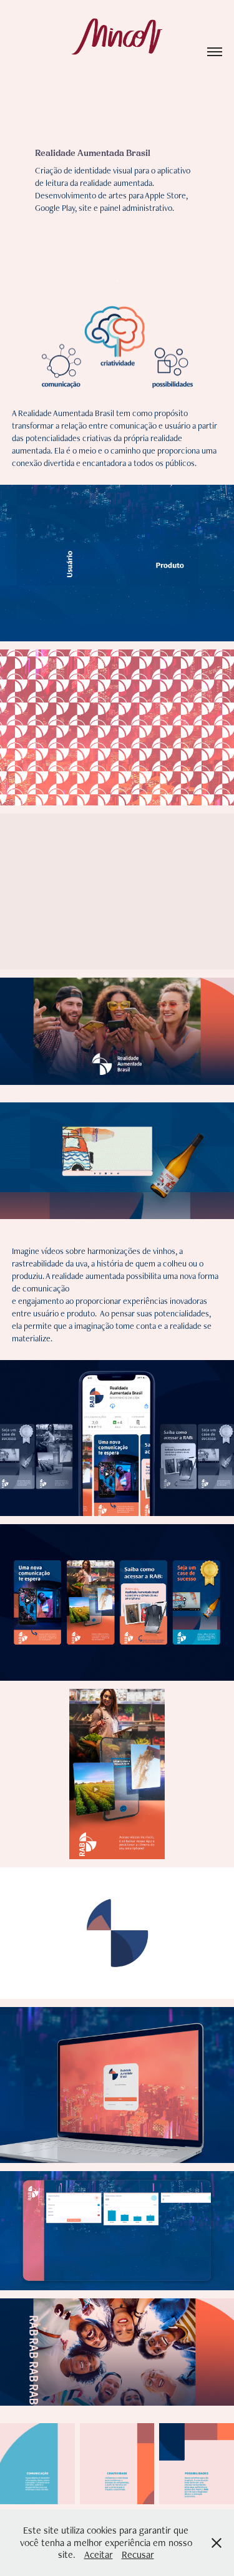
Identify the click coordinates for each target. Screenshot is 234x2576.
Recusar (138, 2554)
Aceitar (99, 2554)
